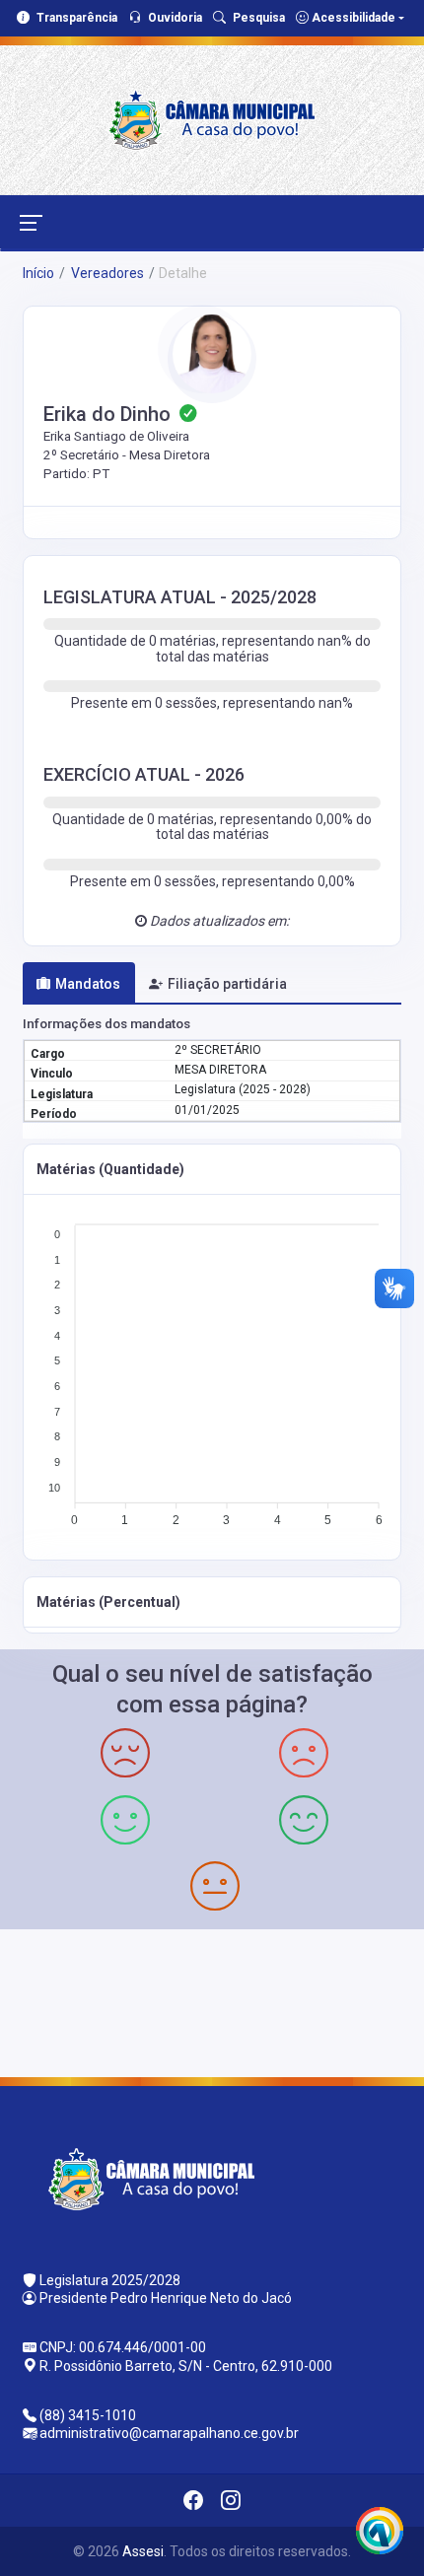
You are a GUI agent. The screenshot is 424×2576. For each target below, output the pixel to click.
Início (38, 273)
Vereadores (106, 273)
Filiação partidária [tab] (227, 984)
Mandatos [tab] (88, 984)
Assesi (143, 2551)
